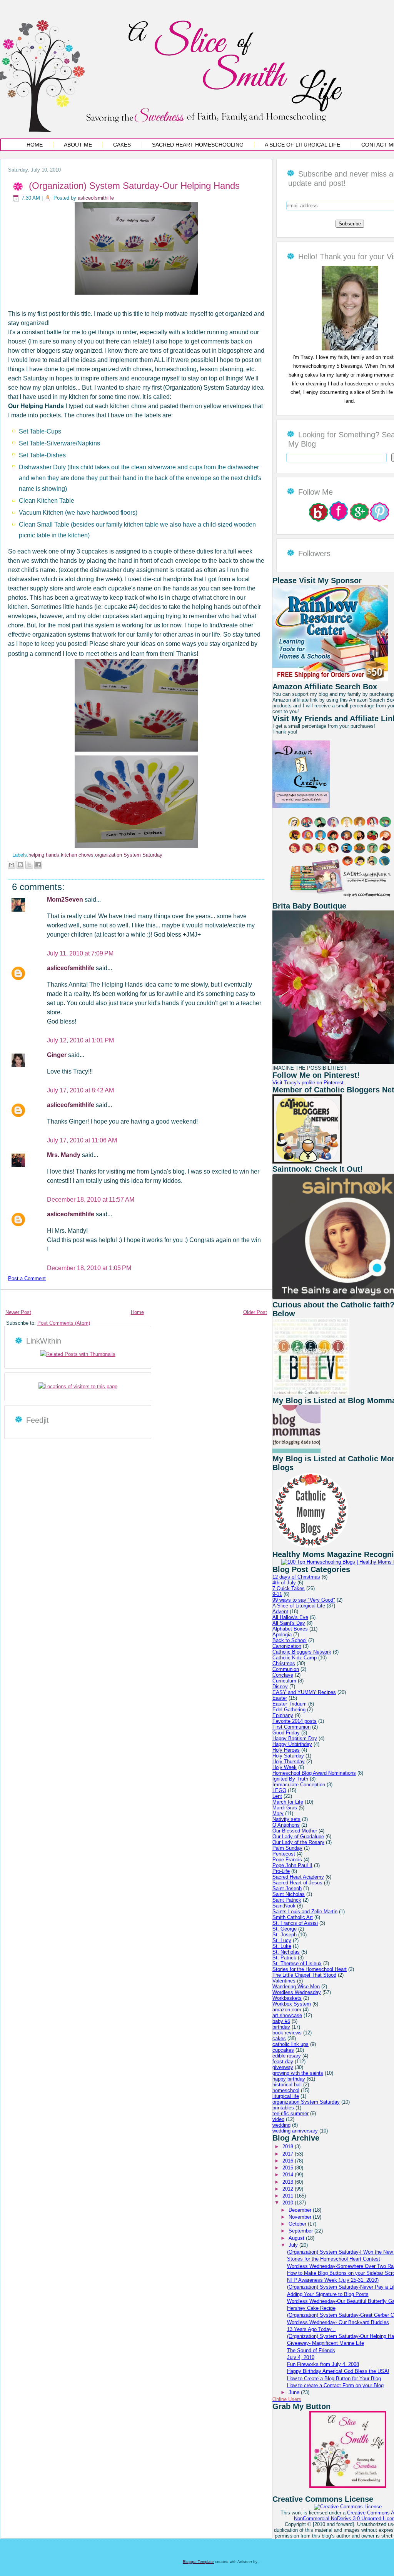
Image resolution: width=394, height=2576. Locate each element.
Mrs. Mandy (64, 1155)
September (301, 2231)
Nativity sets (286, 1819)
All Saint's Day (289, 1623)
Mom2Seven (66, 900)
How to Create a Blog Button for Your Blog (334, 2378)
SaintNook (284, 1906)
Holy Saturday (288, 1756)
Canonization (287, 1646)
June (295, 2392)
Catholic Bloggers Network (302, 1652)
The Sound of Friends (311, 2350)
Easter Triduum (290, 1704)
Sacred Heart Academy (298, 1877)
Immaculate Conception (299, 1785)
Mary (278, 1813)
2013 (289, 2182)
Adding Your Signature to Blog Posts (328, 2294)
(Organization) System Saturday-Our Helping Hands (134, 186)
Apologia (282, 1635)
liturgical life (286, 2096)
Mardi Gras (285, 1808)
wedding (281, 2125)
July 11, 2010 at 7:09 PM (80, 953)
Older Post (255, 1312)
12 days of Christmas (296, 1577)
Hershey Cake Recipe (311, 2308)
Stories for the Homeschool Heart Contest (334, 2259)
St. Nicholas (286, 1952)
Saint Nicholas (289, 1894)
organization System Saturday (129, 855)
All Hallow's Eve (290, 1617)
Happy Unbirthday (292, 1744)
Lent (277, 1796)
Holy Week (285, 1767)
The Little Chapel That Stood (304, 1975)
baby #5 (281, 2021)
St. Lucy (282, 1940)
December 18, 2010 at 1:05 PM (89, 1268)
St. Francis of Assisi (295, 1923)
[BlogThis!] (20, 865)
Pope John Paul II (292, 1865)
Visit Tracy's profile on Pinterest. (309, 1083)
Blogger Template (198, 2562)
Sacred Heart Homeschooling (198, 145)
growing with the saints (298, 2073)
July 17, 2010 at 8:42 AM (80, 1090)
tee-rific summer (290, 2113)
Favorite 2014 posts (295, 1721)
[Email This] (12, 865)
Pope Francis (287, 1860)
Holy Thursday (289, 1762)
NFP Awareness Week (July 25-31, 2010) (333, 2280)
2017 (289, 2154)
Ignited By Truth (290, 1779)
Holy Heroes (286, 1750)
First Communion (291, 1727)
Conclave (283, 1675)
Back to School (290, 1640)
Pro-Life (281, 1871)
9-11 (277, 1594)
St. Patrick (284, 1958)
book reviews (287, 2033)
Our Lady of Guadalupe (298, 1837)
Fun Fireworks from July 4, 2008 (323, 2364)
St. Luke (282, 1946)
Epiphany (283, 1715)
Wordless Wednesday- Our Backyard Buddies (338, 2322)
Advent (280, 1611)
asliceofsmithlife (96, 198)
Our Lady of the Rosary (298, 1842)
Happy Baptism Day (295, 1738)
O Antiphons (286, 1825)
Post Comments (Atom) (64, 1323)
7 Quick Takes (289, 1588)
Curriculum (284, 1681)
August (297, 2238)
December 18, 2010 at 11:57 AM (91, 1200)
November (301, 2217)
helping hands (44, 855)
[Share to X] (29, 865)
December (301, 2210)
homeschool (286, 2090)
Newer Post (18, 1312)
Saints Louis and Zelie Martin (305, 1912)
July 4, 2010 (301, 2357)
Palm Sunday (287, 1848)
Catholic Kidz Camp (295, 1658)
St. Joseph (285, 1935)
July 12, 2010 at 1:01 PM (80, 1040)
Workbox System (292, 2004)
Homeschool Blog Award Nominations (314, 1773)
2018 (289, 2147)
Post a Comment (27, 1278)
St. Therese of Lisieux (297, 1963)
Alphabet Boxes (290, 1629)
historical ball (287, 2085)
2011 (289, 2196)
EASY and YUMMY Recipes (304, 1692)
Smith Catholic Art (293, 1917)
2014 (289, 2175)
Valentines (284, 1981)
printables (283, 2108)
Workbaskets (287, 1998)
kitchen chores (77, 855)
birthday (281, 2027)
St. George (285, 1929)
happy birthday (289, 2079)
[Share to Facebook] (38, 865)
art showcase (287, 2015)
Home (35, 145)
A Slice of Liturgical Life (302, 145)
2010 (289, 2203)
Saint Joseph (287, 1888)
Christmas (284, 1663)
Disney (280, 1686)
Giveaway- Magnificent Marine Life (326, 2343)
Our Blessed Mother (295, 1831)
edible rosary (287, 2056)
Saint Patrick (287, 1900)
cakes (279, 2038)
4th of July (284, 1583)
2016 (289, 2161)
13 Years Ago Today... (311, 2329)
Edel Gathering (289, 1710)
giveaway (283, 2067)
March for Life (288, 1802)
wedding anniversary (295, 2131)
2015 (289, 2168)
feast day (283, 2062)
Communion (286, 1669)
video (278, 2119)
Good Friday (286, 1733)
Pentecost (284, 1854)
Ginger (58, 1055)
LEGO (279, 1790)
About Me (78, 145)
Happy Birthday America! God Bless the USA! (338, 2371)
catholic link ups (290, 2044)
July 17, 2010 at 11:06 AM (82, 1140)
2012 (289, 2189)
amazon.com (287, 2010)
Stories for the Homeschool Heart (310, 1969)
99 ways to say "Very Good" (304, 1600)
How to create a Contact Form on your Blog (335, 2385)
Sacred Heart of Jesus (297, 1883)
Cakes (122, 145)
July (294, 2245)
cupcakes (283, 2050)
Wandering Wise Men (296, 1987)
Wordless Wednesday (297, 1992)
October (298, 2224)
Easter (280, 1698)
